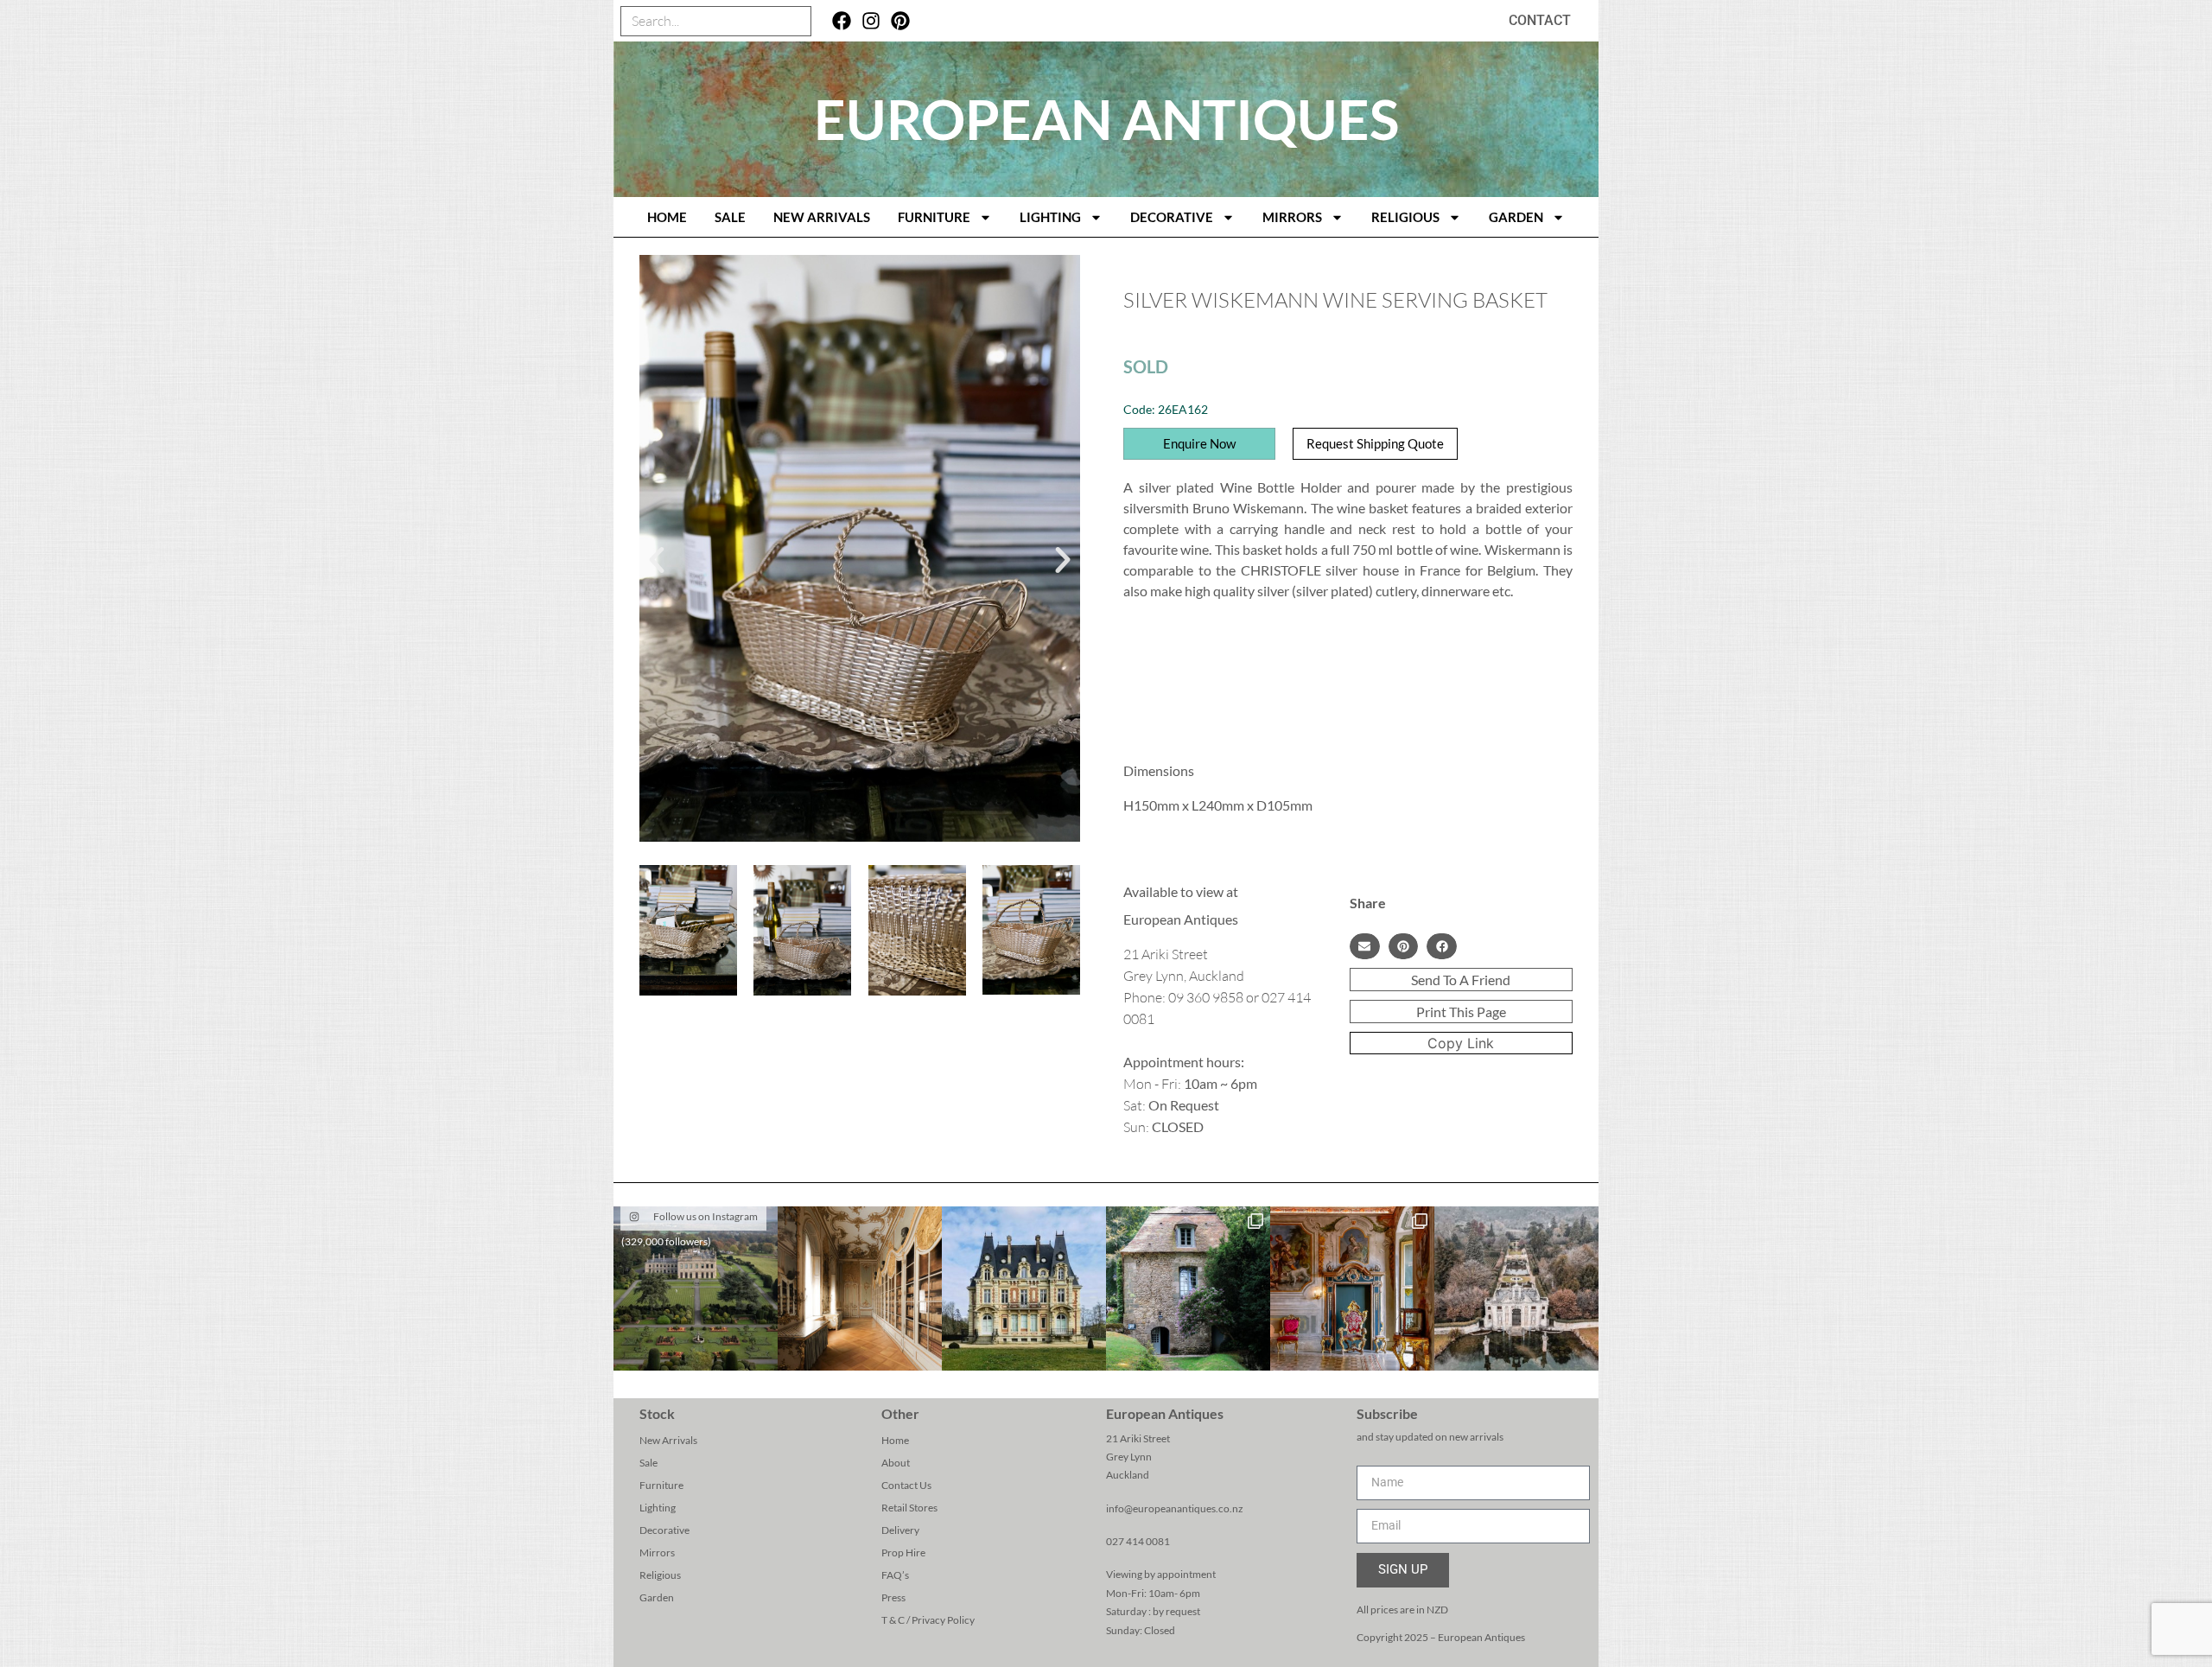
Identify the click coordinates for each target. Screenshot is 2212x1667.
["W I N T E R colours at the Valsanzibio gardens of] (1516, 1288)
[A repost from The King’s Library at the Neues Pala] (860, 1288)
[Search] (795, 21)
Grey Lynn (1129, 1457)
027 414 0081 (1138, 1541)
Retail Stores (909, 1508)
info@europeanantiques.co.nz (1175, 1508)
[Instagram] (871, 21)
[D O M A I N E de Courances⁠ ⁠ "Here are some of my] (1188, 1288)
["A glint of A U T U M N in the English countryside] (696, 1288)
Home (895, 1440)
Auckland (1128, 1475)
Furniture (934, 217)
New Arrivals (822, 217)
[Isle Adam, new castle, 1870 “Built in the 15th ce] (1024, 1288)
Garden (1516, 217)
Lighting (1050, 217)
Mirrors (1292, 217)
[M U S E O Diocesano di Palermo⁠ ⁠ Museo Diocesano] (1352, 1288)
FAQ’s (895, 1575)
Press (893, 1597)
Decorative (1172, 217)
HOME (667, 217)
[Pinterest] (900, 21)
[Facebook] (842, 21)
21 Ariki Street (1138, 1438)
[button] (657, 560)
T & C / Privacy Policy (928, 1620)
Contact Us (906, 1485)
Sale (730, 217)
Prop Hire (903, 1552)
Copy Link (1461, 1043)
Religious (1405, 217)
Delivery (900, 1530)
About (896, 1463)
